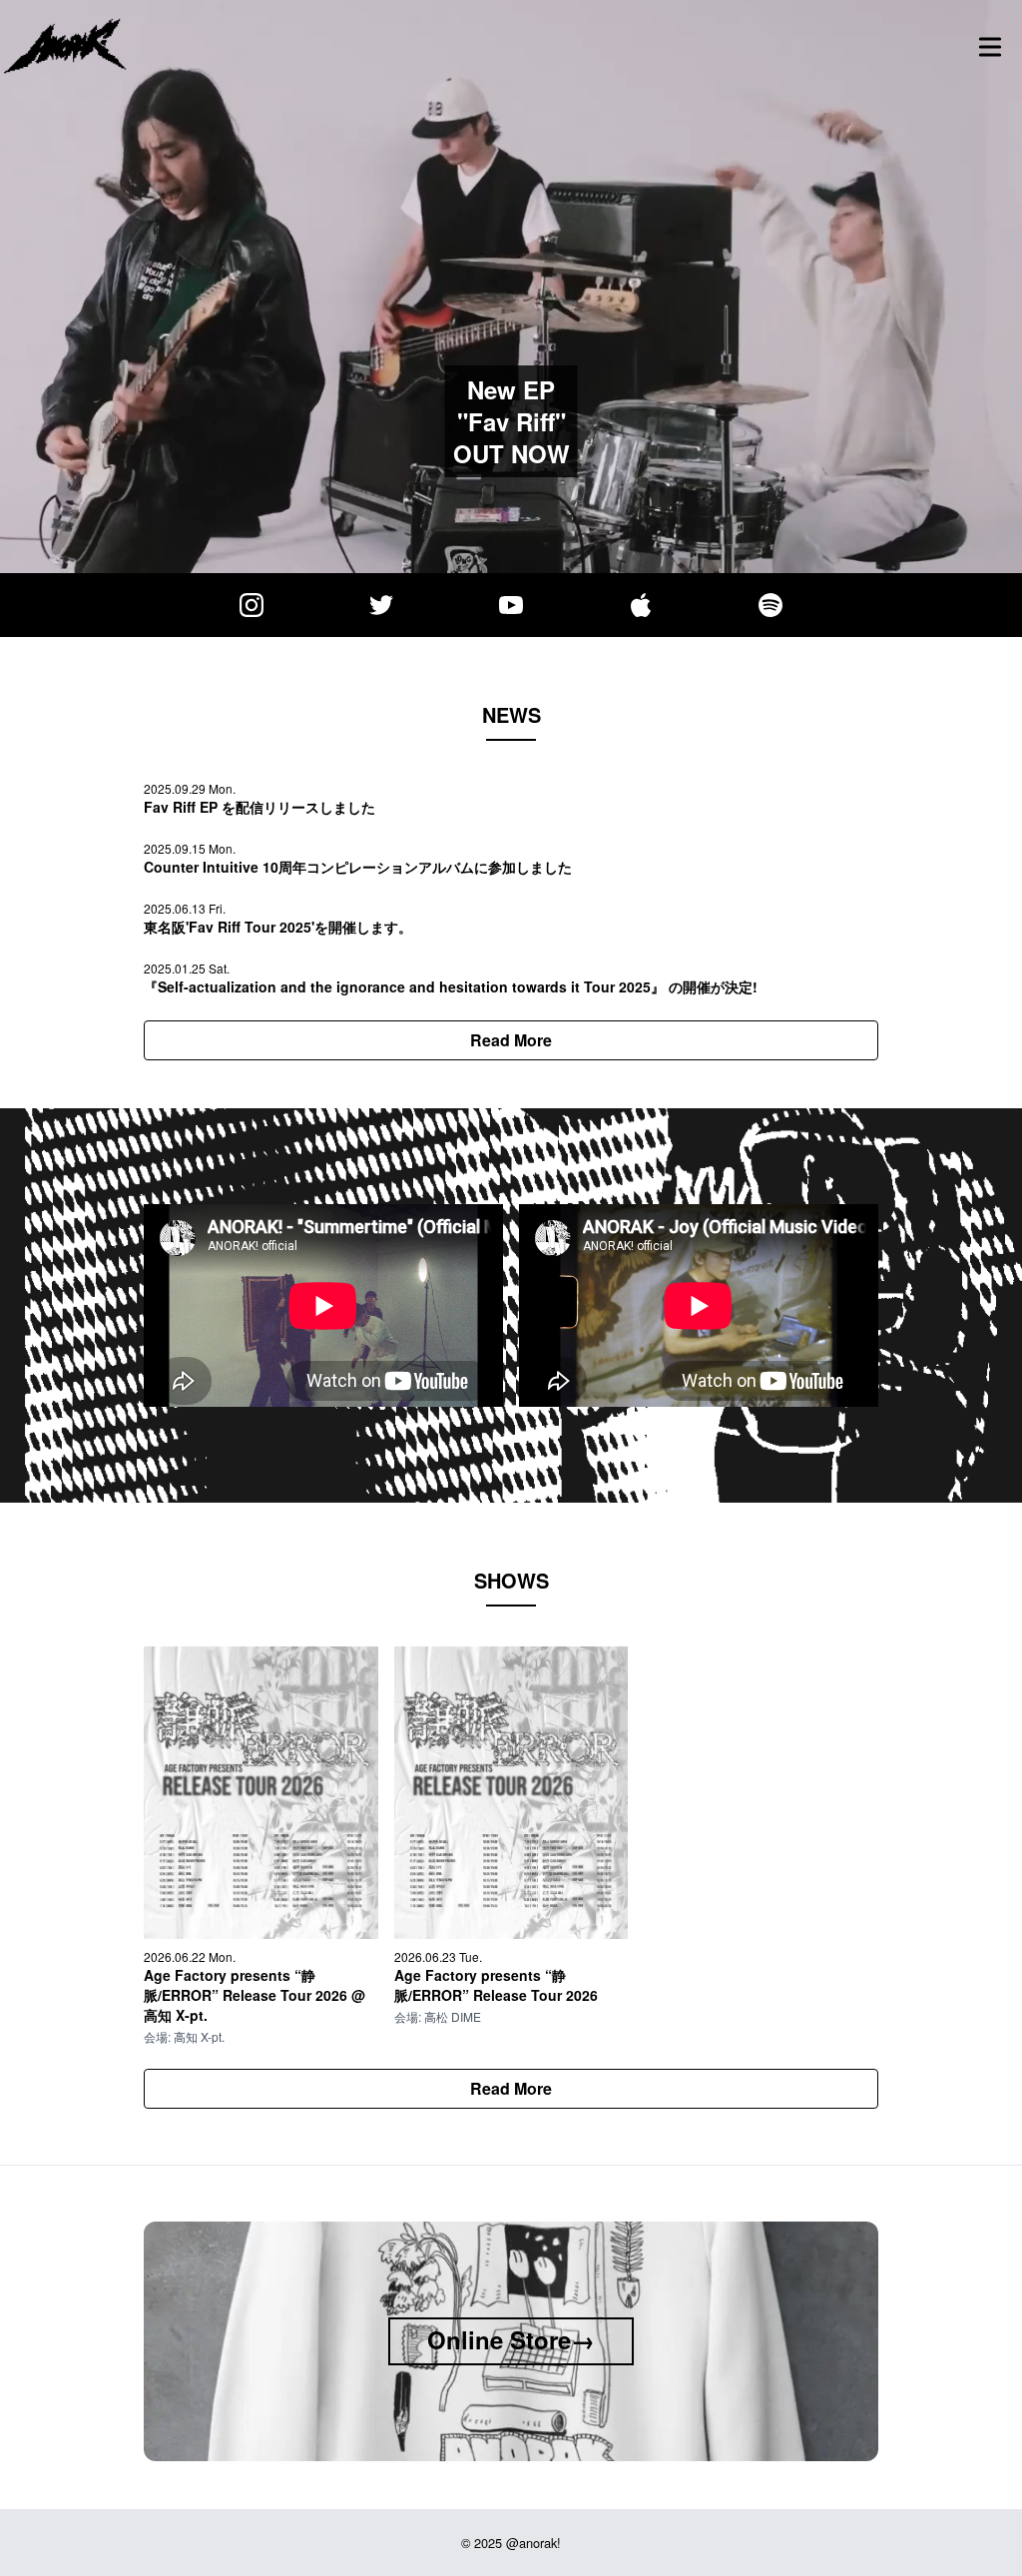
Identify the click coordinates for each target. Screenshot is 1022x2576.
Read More (511, 1040)
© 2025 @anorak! (511, 2543)
